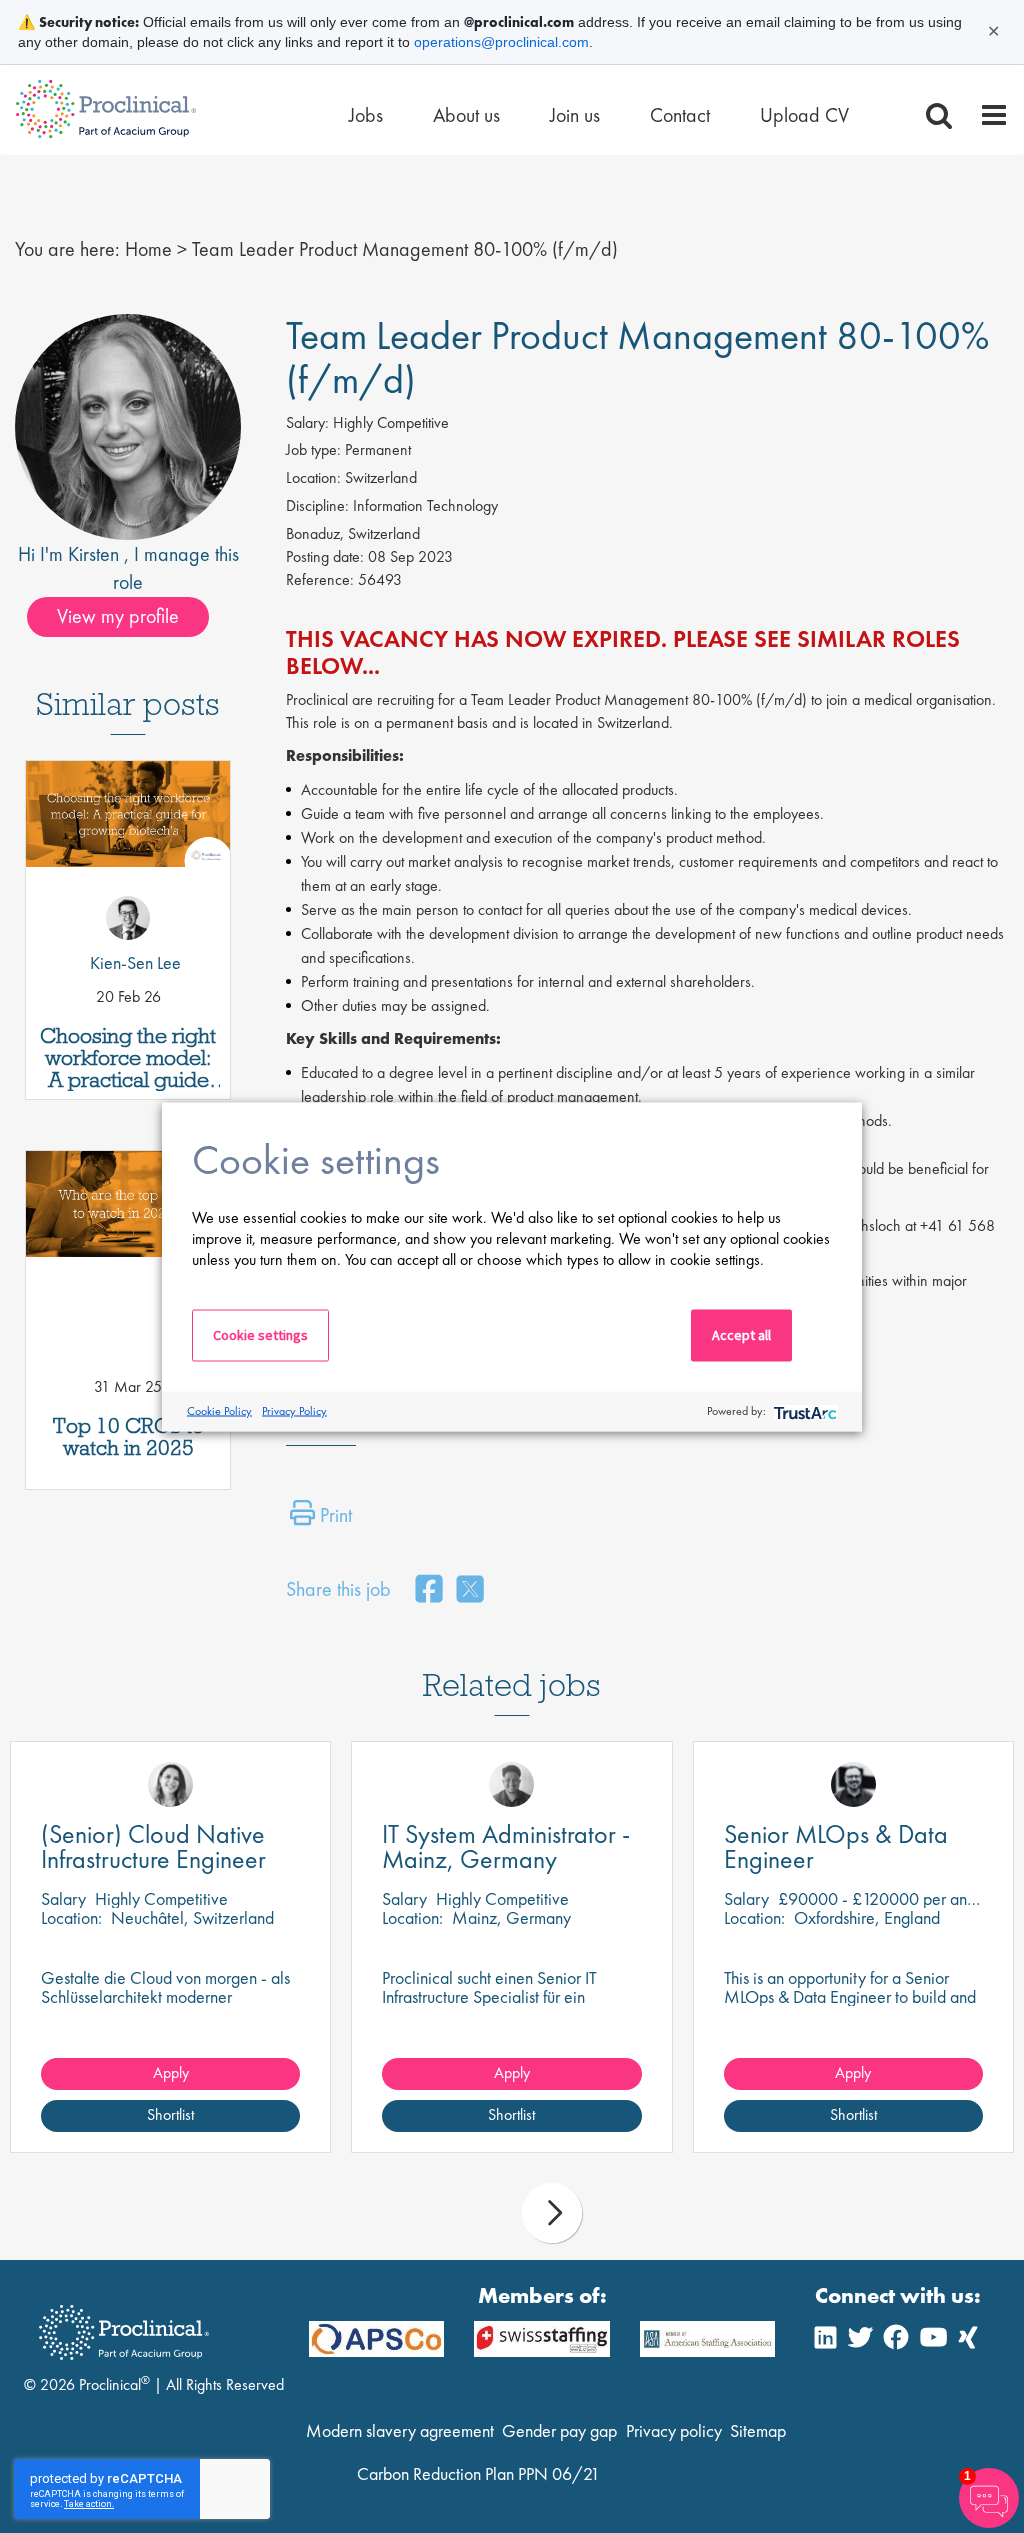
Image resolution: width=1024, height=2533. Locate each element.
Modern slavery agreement (400, 2430)
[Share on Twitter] (470, 1590)
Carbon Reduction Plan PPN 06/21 (478, 2473)
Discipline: (317, 505)
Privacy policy (674, 2430)
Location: (313, 477)
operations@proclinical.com (501, 42)
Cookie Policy (219, 1411)
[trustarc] (803, 1411)
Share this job (338, 1589)
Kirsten (96, 554)
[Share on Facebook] (429, 1590)
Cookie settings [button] (260, 1334)
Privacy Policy (294, 1411)
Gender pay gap (559, 2430)
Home (148, 249)
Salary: (307, 422)
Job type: (313, 449)
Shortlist (170, 2114)
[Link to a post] (128, 849)
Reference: (320, 579)
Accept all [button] (741, 1334)
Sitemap (758, 2430)
